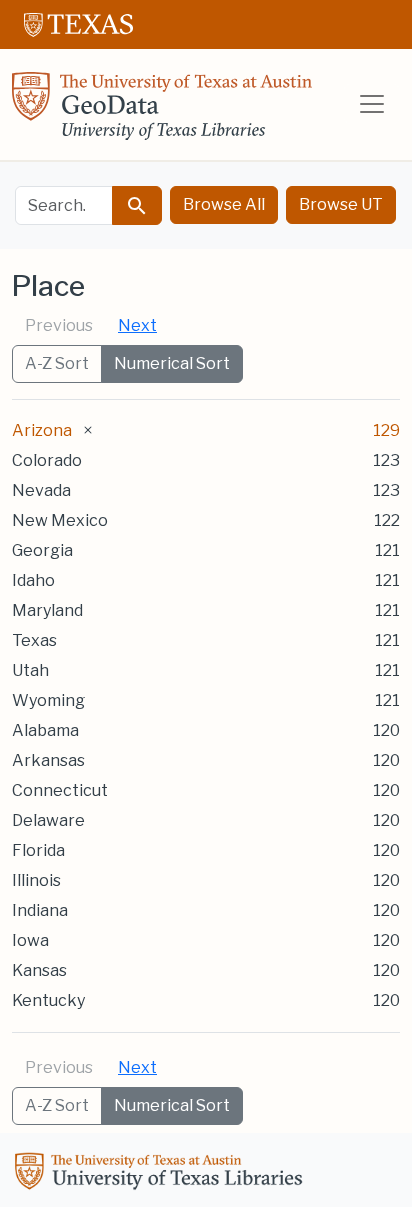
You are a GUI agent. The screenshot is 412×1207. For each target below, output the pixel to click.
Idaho (33, 580)
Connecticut (60, 790)
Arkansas (48, 760)
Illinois (36, 880)
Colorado (47, 460)
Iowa (30, 940)
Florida (38, 850)
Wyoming (48, 700)
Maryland (47, 610)
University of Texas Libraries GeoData (162, 112)
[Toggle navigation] (372, 104)
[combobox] (64, 205)
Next (137, 325)
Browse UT (341, 204)
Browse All (224, 204)
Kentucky (48, 1000)
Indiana (40, 910)
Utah (30, 670)
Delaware (48, 820)
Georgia (42, 550)
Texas (34, 640)
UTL (162, 1174)
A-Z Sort (57, 363)
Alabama (45, 730)
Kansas (39, 970)
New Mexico (60, 520)
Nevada (41, 490)
